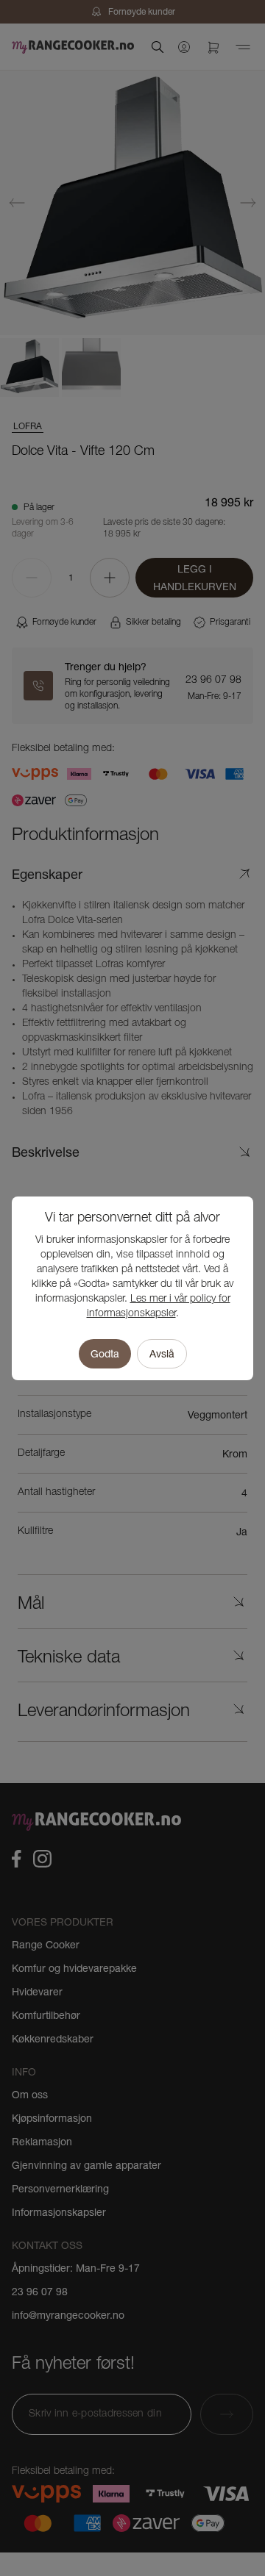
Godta (105, 1354)
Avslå (162, 1354)
